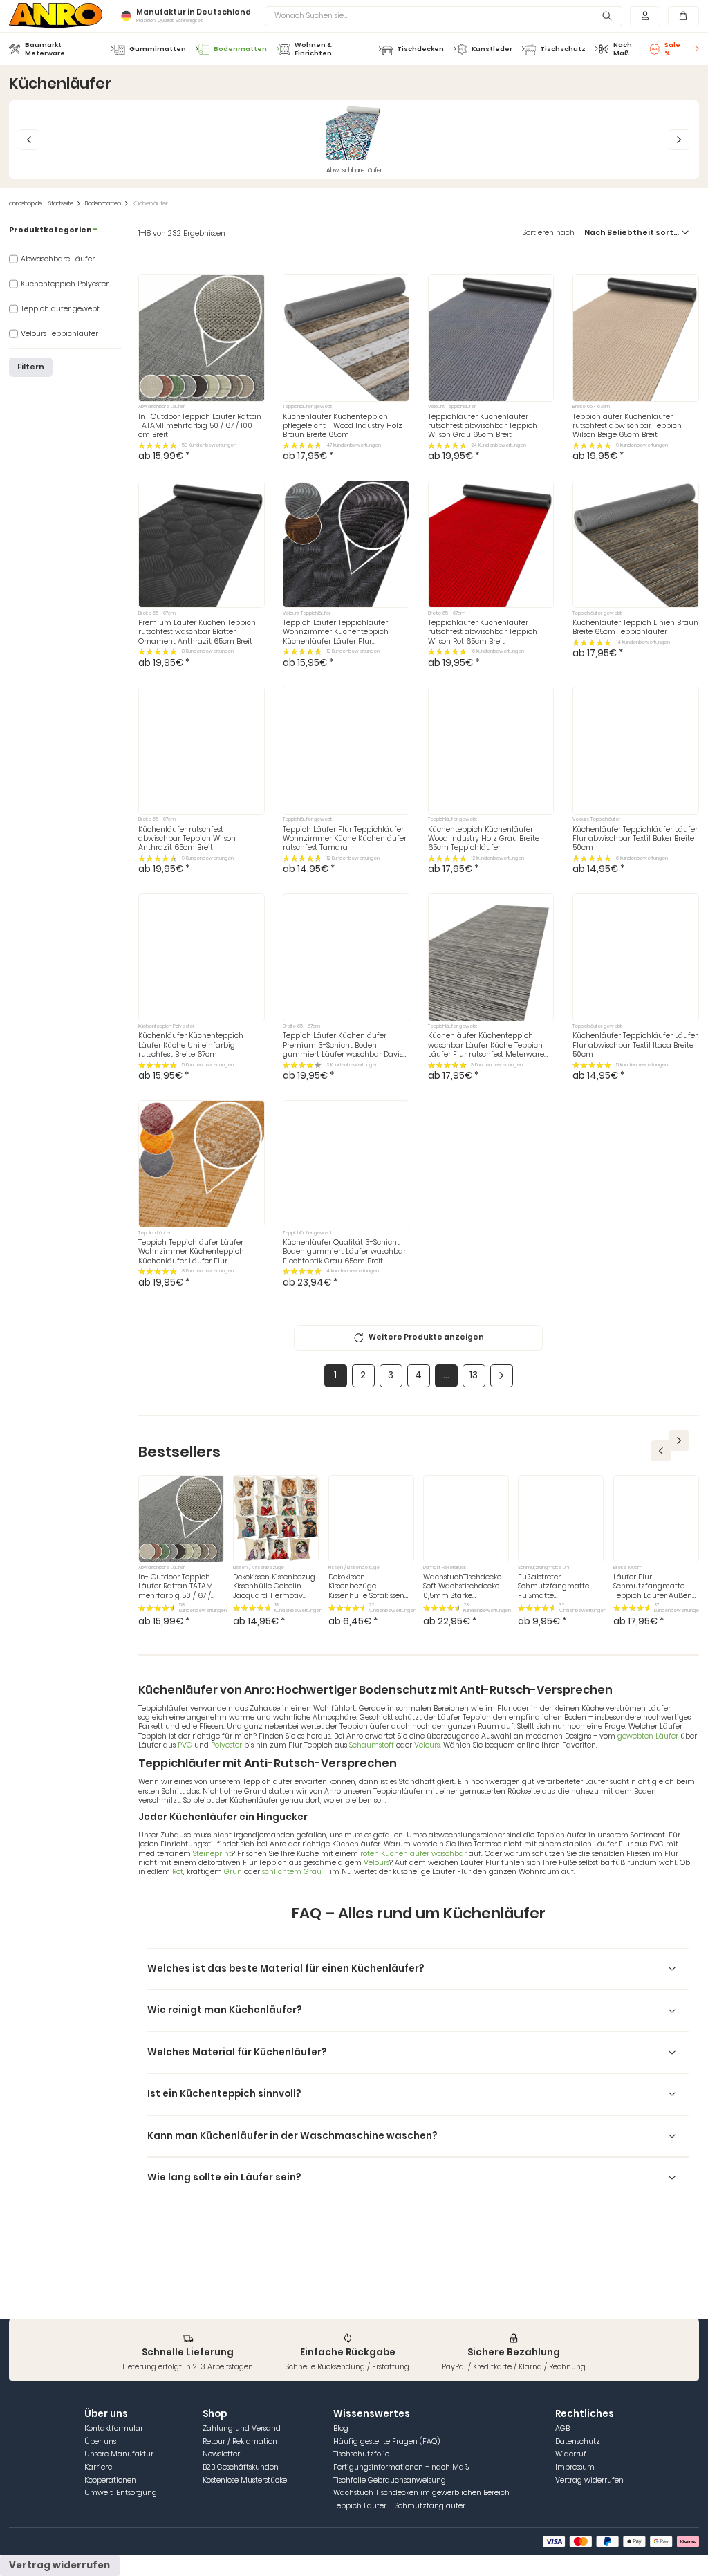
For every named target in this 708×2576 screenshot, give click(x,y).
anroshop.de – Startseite (41, 204)
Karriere (98, 2467)
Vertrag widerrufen (589, 2480)
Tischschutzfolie (361, 2454)
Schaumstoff (372, 1745)
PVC (186, 1745)
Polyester (226, 1745)
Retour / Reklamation (240, 2441)
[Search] (607, 16)
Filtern (31, 367)
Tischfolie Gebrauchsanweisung (390, 2480)
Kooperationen (110, 2480)
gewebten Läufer (648, 1736)
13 (474, 1375)
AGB (562, 2428)
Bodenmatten (103, 204)
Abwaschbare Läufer (58, 259)
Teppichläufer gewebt (60, 309)
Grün (234, 1872)
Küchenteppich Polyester (65, 284)
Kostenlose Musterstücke (245, 2480)
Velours (427, 1745)
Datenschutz (578, 2441)
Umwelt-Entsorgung (121, 2493)
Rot (178, 1872)
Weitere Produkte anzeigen (426, 1337)
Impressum (575, 2467)
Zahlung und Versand (242, 2428)
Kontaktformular (114, 2428)
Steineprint (212, 1854)
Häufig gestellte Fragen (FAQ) (386, 2441)
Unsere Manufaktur (119, 2454)
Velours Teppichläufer (59, 334)
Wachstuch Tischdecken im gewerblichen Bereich (421, 2493)
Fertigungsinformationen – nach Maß (401, 2467)
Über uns (100, 2441)
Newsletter (221, 2454)
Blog (341, 2428)
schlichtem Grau (293, 1872)
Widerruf (571, 2454)
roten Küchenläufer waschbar (414, 1854)
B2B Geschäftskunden (241, 2467)
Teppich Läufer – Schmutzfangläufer (399, 2506)
